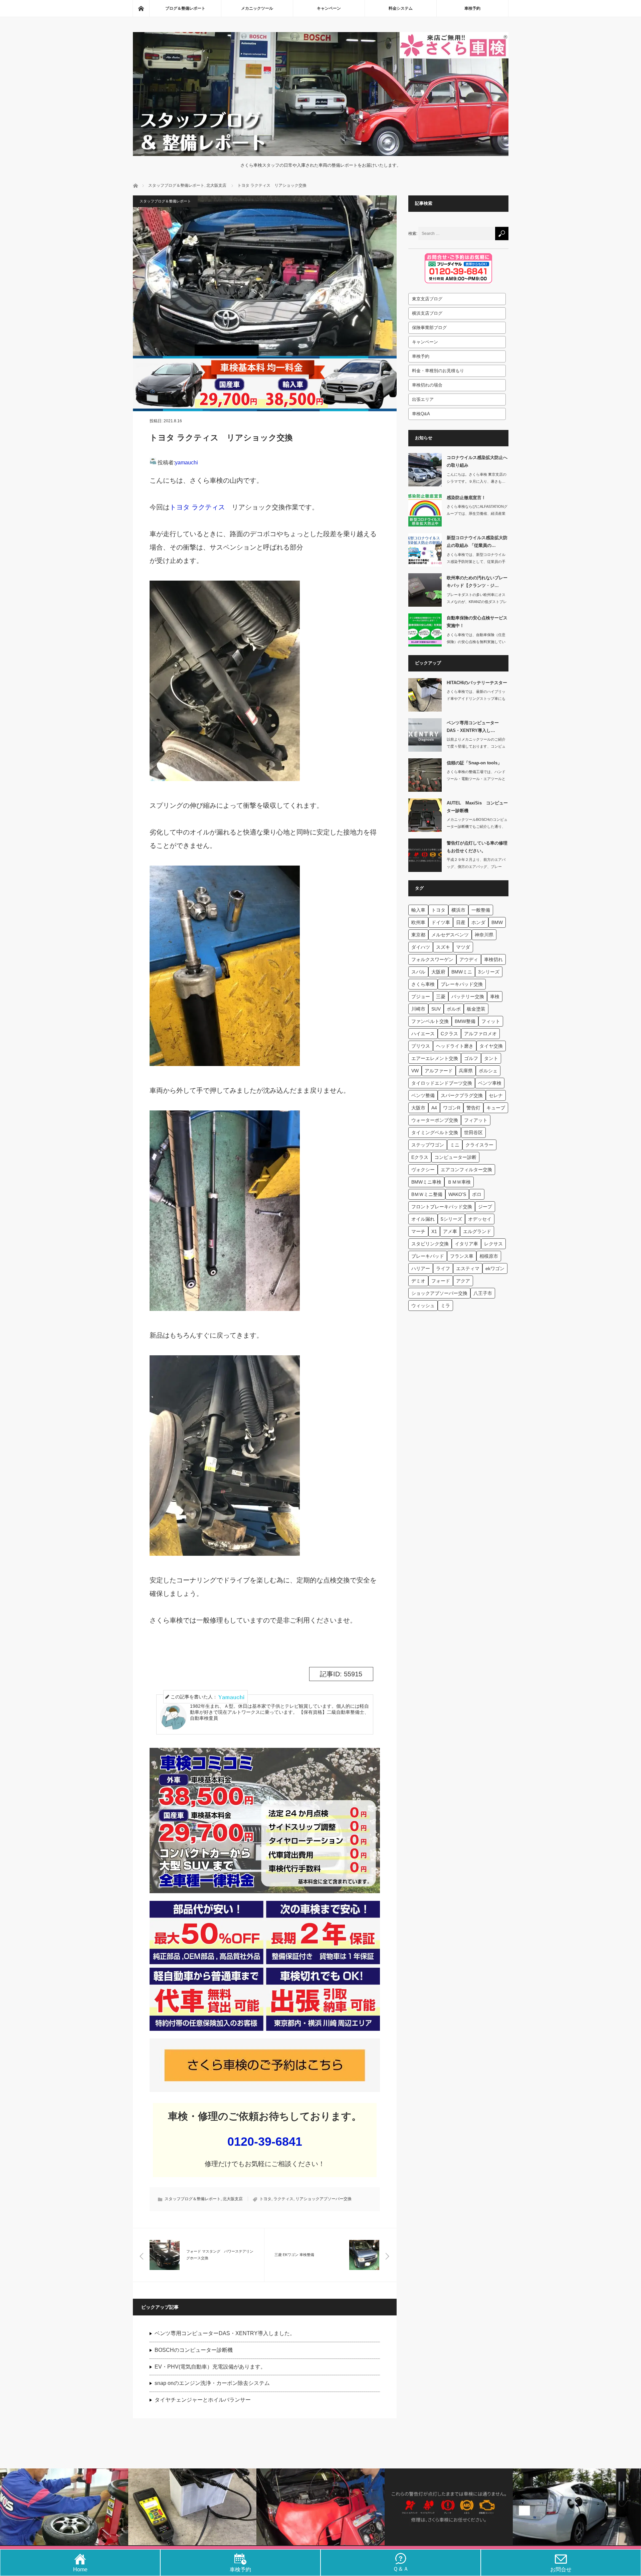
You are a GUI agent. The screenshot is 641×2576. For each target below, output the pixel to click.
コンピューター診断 (455, 1157)
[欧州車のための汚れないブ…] (425, 590)
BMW (497, 922)
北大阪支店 (233, 2199)
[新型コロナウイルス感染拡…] (425, 550)
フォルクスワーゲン (432, 959)
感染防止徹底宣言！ (466, 498)
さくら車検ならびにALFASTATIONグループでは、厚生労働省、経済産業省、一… (477, 513)
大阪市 (418, 1108)
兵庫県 (466, 1071)
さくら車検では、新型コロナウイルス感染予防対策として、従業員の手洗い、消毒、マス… (476, 562)
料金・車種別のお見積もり (438, 371)
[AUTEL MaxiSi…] (425, 815)
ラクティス (283, 2199)
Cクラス (449, 1034)
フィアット (476, 1120)
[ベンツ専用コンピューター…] (425, 735)
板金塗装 (476, 1009)
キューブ (496, 1108)
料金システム (401, 8)
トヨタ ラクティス (197, 507)
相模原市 (489, 1256)
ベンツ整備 (423, 1095)
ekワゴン (495, 1268)
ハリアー (421, 1268)
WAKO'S (457, 1194)
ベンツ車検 (490, 1083)
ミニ (455, 1145)
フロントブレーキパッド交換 (442, 1207)
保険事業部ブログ (429, 328)
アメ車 (450, 1231)
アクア (463, 1281)
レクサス (493, 1244)
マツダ (463, 947)
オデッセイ (480, 1219)
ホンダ (478, 922)
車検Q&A (421, 414)
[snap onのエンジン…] (320, 2507)
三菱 (441, 997)
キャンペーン (329, 8)
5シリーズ (451, 1219)
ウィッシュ (423, 1306)
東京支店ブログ (427, 299)
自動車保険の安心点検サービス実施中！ (477, 622)
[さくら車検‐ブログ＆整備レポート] (321, 151)
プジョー (421, 997)
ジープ (485, 1207)
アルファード (439, 1071)
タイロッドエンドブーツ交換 (442, 1083)
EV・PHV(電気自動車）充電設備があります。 (210, 2367)
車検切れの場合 (427, 385)
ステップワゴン (428, 1145)
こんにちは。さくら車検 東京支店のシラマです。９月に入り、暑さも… (477, 478)
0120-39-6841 (265, 2142)
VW (415, 1071)
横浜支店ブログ (427, 313)
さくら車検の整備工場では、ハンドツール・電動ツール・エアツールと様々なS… (476, 779)
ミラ (445, 1306)
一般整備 (481, 910)
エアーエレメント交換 (435, 1058)
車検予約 (472, 8)
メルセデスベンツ (450, 935)
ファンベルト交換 (430, 1021)
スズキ (443, 947)
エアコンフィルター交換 (466, 1170)
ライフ (443, 1268)
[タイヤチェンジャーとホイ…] (64, 2507)
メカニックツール (257, 8)
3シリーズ (489, 972)
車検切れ (493, 959)
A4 (434, 1108)
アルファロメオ (480, 1034)
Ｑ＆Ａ (401, 2569)
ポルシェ (488, 1071)
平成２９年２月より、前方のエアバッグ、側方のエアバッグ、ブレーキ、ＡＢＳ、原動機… (476, 867)
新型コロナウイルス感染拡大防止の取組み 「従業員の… (477, 542)
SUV (436, 1009)
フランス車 (462, 1256)
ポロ (477, 1194)
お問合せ (561, 2569)
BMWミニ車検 (426, 1182)
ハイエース (423, 1034)
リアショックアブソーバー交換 (324, 2199)
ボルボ (454, 1009)
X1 (434, 1231)
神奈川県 (484, 935)
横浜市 (458, 910)
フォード (441, 1281)
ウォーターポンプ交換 (435, 1120)
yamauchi (186, 463)
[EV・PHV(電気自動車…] (577, 2507)
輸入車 (418, 910)
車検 (495, 997)
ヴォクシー (423, 1170)
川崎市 (418, 1009)
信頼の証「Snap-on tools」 (474, 763)
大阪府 (438, 972)
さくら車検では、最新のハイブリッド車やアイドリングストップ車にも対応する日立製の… (476, 699)
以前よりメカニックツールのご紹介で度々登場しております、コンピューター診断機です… (476, 746)
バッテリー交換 (468, 997)
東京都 (418, 935)
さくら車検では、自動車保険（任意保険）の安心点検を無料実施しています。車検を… (476, 642)
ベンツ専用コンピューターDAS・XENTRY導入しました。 (225, 2333)
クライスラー (479, 1145)
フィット (491, 1021)
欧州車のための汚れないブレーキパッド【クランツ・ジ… (477, 582)
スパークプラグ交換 (462, 1095)
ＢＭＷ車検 (459, 1182)
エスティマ (468, 1268)
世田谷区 (473, 1132)
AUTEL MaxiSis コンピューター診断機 (477, 807)
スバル (418, 972)
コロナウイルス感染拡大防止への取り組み (477, 461)
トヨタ (265, 2199)
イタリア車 (466, 1244)
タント (491, 1058)
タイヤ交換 (491, 1046)
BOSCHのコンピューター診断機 (194, 2350)
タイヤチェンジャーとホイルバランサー (203, 2400)
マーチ (418, 1231)
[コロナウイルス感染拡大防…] (425, 470)
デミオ (418, 1281)
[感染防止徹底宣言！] (425, 510)
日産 (461, 922)
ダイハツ (421, 947)
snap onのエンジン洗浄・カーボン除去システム (212, 2383)
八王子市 (483, 1293)
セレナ (496, 1095)
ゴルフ (471, 1058)
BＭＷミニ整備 (427, 1194)
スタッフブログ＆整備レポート (165, 201)
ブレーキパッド (428, 1256)
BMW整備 (465, 1021)
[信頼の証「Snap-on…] (425, 775)
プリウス (421, 1046)
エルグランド (477, 1231)
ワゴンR (452, 1108)
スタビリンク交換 (430, 1244)
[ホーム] (141, 8)
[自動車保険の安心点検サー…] (425, 630)
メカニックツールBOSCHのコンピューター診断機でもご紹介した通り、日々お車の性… (477, 826)
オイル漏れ (423, 1219)
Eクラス (420, 1157)
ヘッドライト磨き (455, 1046)
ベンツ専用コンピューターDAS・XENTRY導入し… (473, 727)
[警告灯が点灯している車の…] (425, 855)
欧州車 (418, 922)
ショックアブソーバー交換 (439, 1293)
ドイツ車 (441, 922)
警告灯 (473, 1108)
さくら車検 (423, 984)
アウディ (469, 959)
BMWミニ (462, 972)
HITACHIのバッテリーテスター (477, 683)
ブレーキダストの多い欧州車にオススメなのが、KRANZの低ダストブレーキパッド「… (477, 602)
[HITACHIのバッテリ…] (425, 695)
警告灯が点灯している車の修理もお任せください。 (477, 847)
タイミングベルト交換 (435, 1132)
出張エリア (423, 399)
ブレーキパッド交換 (462, 984)
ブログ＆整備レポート (185, 8)
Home (80, 2569)
